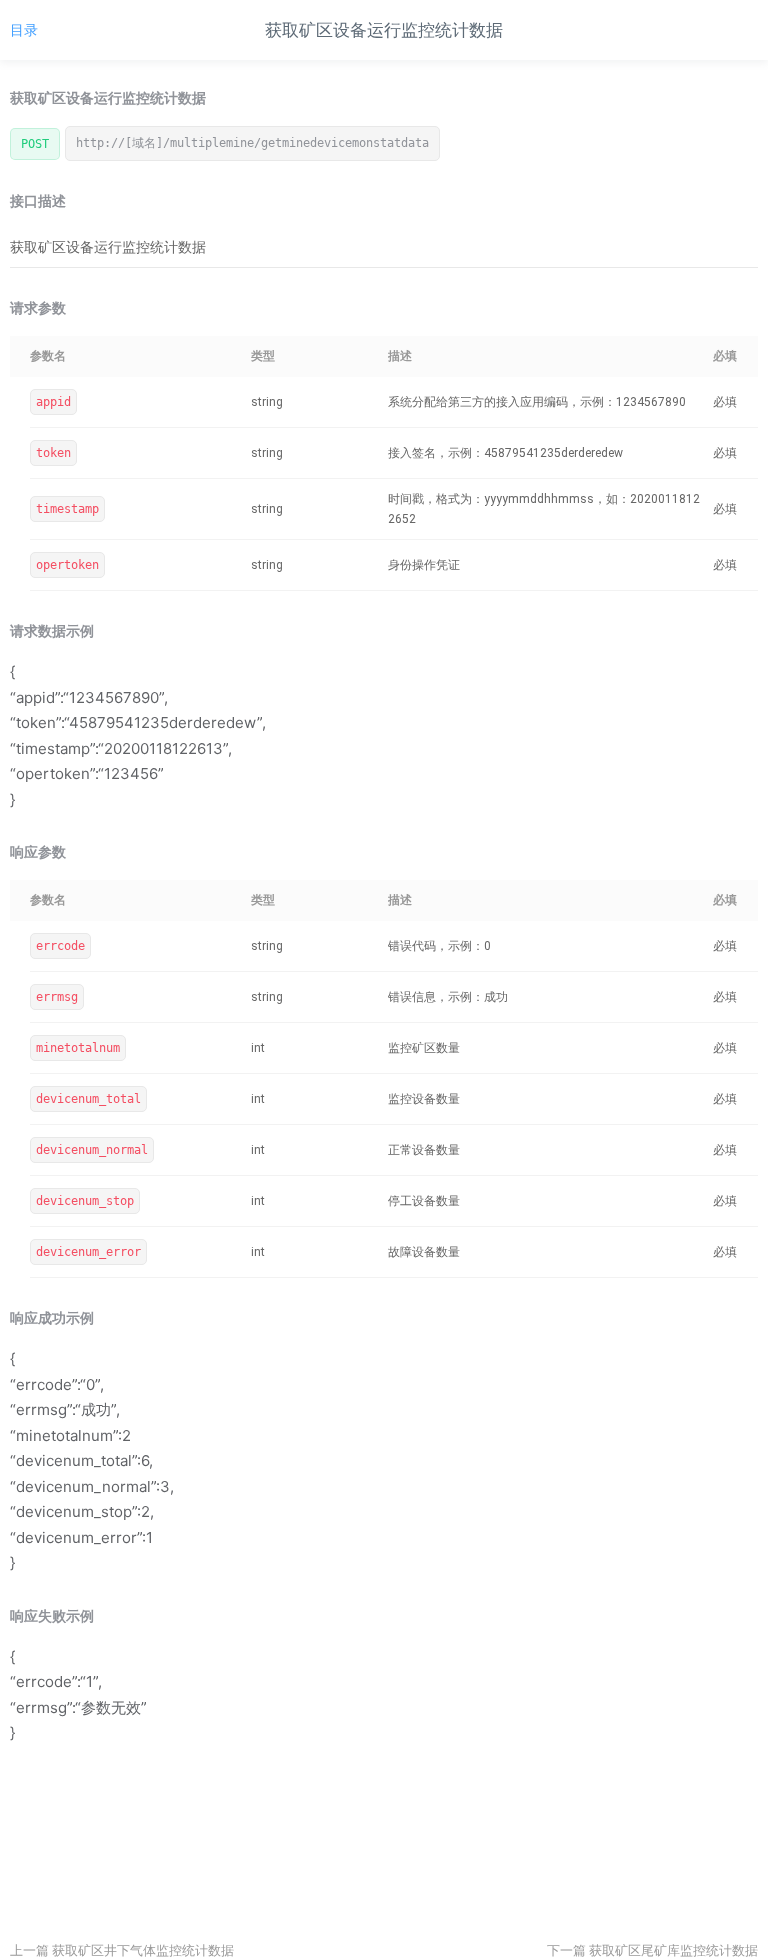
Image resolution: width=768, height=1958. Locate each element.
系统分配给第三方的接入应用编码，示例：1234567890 (537, 402)
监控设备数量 (424, 1099)
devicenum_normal (92, 1150)
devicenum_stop (85, 1201)
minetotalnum (78, 1048)
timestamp (67, 509)
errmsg (57, 997)
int (258, 1048)
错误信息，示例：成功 (448, 997)
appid (53, 402)
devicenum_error (88, 1252)
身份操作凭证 (424, 565)
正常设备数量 (424, 1150)
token (53, 453)
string (267, 402)
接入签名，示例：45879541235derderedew (505, 453)
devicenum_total (88, 1099)
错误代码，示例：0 (439, 946)
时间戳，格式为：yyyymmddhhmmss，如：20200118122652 (544, 509)
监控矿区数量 (424, 1048)
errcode (60, 946)
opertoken (67, 565)
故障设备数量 (424, 1252)
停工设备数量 (424, 1201)
